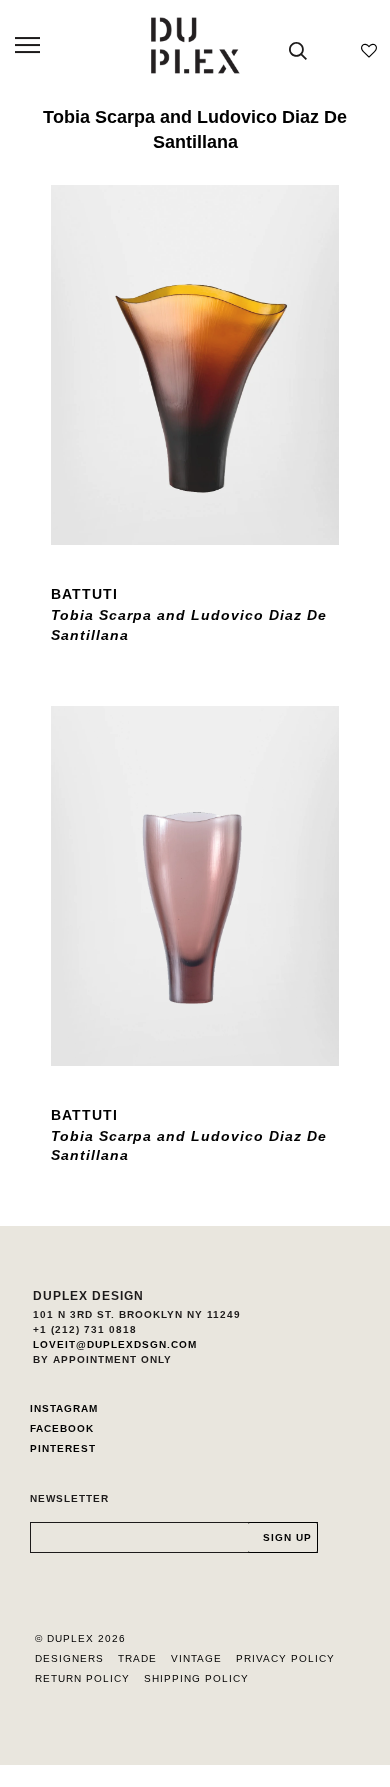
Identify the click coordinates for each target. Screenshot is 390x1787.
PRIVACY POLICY (285, 1658)
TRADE (137, 1658)
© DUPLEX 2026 (80, 1638)
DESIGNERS (69, 1658)
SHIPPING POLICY (196, 1678)
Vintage (196, 1658)
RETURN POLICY (82, 1678)
